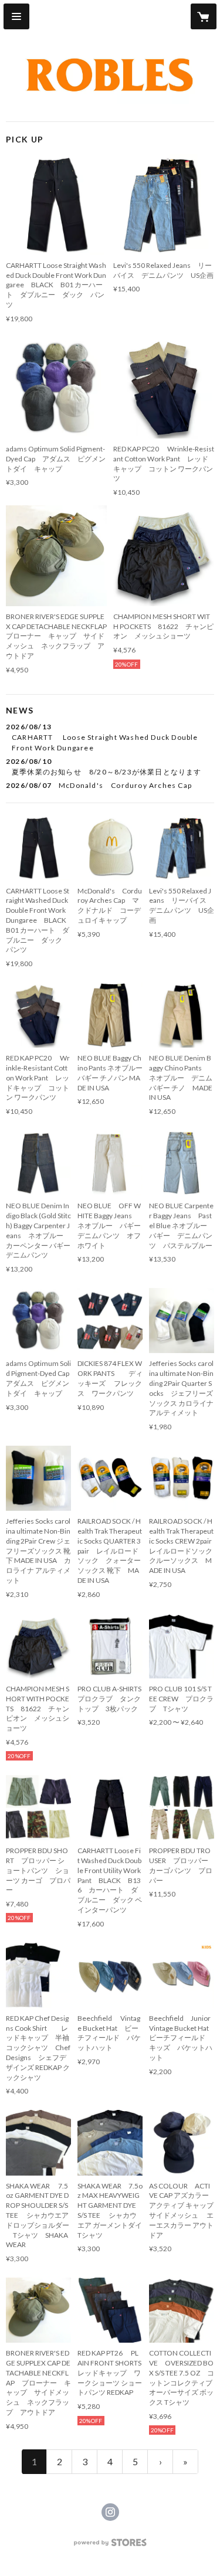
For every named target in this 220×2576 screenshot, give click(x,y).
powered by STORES (110, 2546)
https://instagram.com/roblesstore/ (110, 2512)
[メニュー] (16, 16)
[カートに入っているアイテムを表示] (204, 16)
